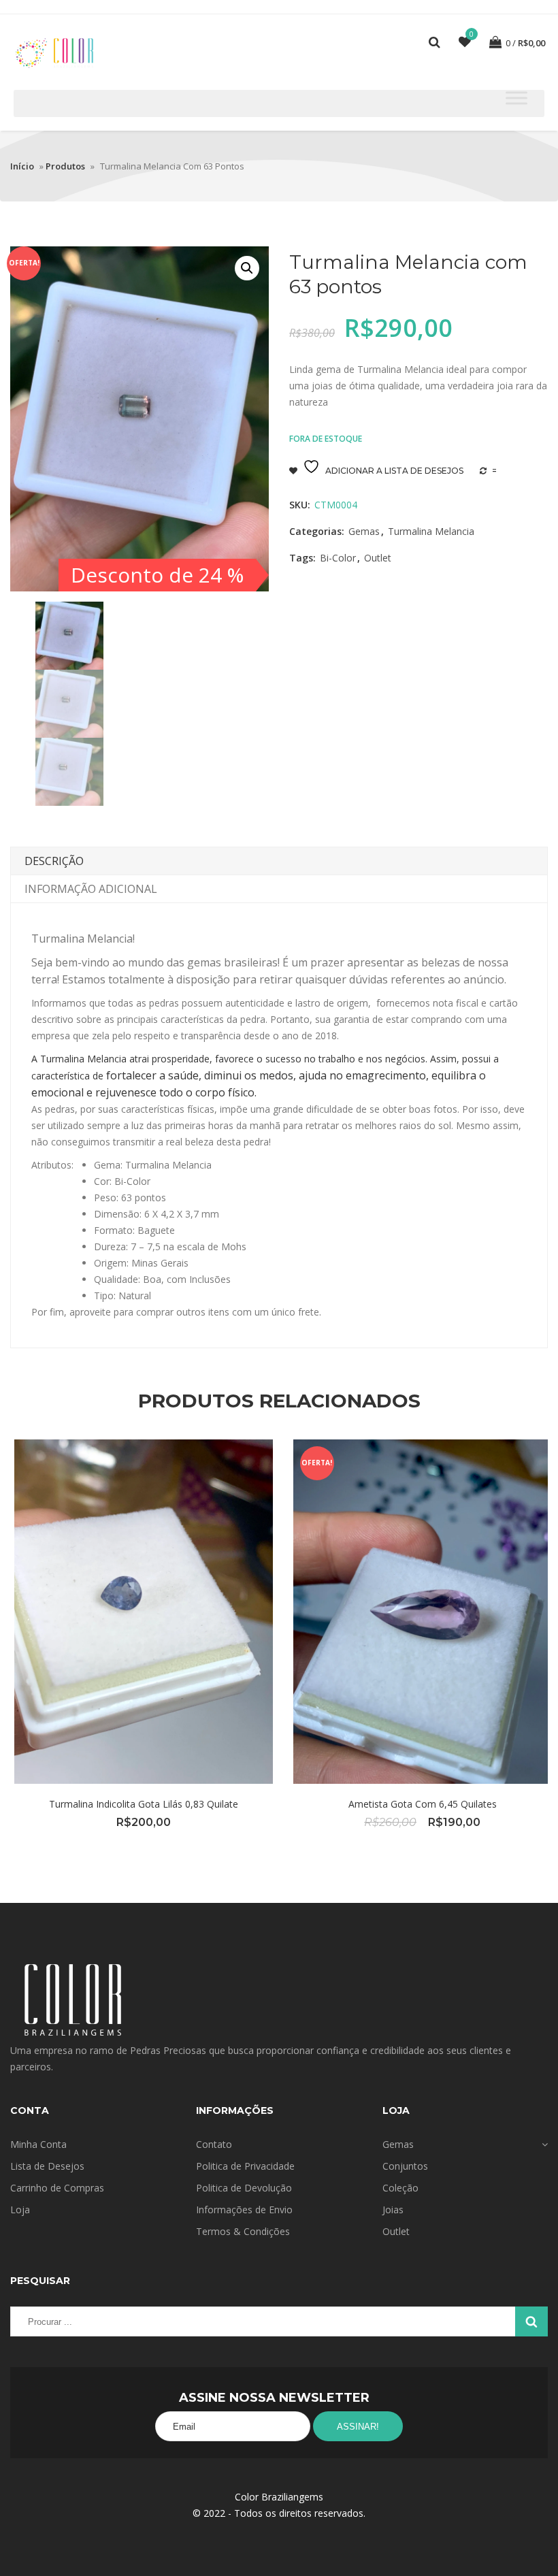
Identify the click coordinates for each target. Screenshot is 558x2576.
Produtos (65, 166)
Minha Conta (38, 2144)
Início (22, 166)
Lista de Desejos (47, 2166)
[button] (247, 268)
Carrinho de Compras (57, 2188)
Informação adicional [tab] (91, 889)
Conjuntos (405, 2166)
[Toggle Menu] (516, 98)
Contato (214, 2144)
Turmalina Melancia (431, 531)
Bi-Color (338, 558)
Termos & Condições (243, 2231)
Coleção (400, 2188)
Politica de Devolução (244, 2188)
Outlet (378, 558)
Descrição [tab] (54, 861)
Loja (20, 2210)
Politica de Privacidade (245, 2166)
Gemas (364, 531)
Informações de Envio (244, 2210)
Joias (393, 2210)
